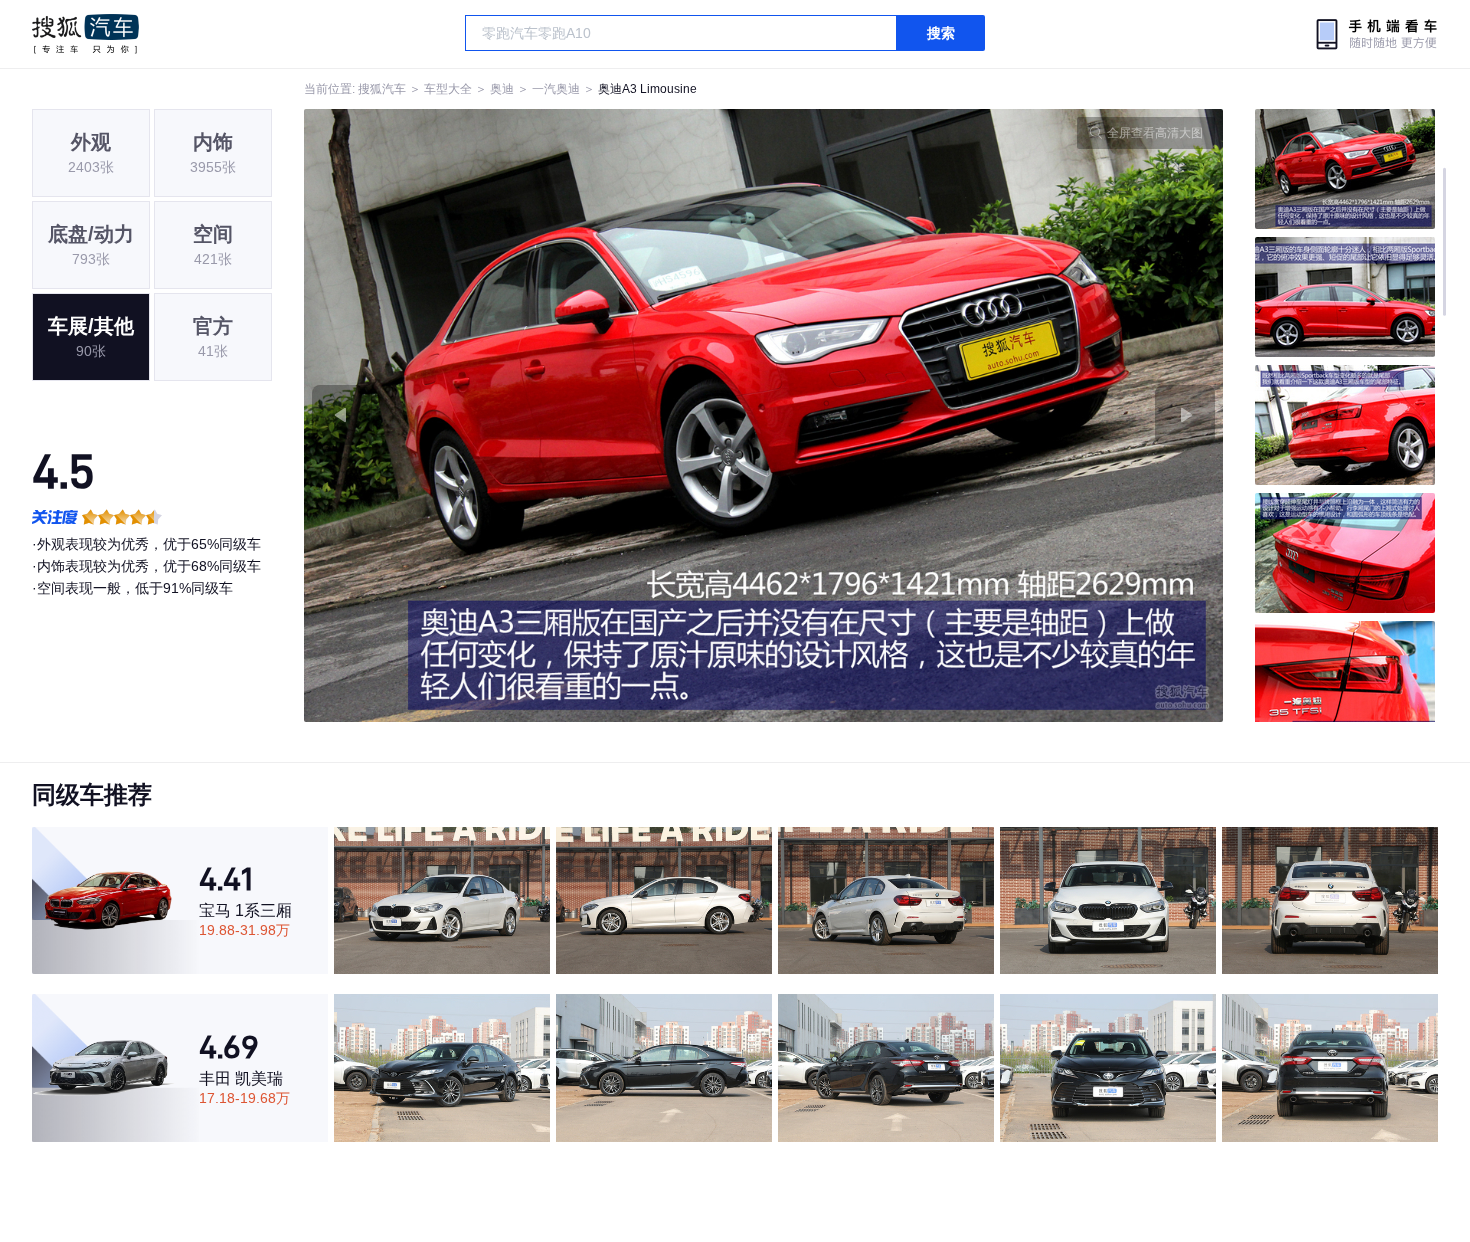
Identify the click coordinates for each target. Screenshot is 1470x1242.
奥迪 (502, 89)
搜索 (941, 33)
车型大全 (448, 89)
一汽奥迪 (556, 89)
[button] (534, 415)
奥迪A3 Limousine (647, 89)
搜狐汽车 (85, 34)
